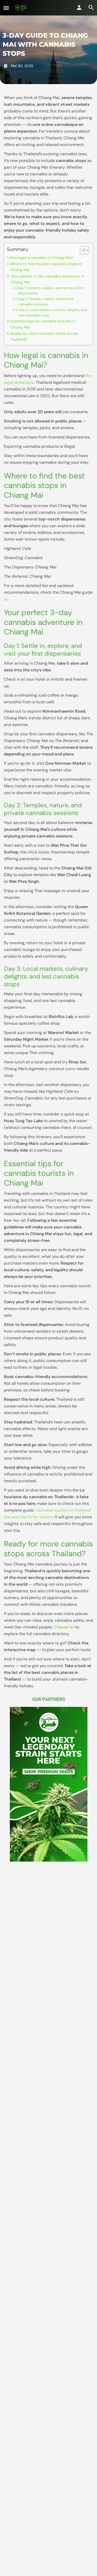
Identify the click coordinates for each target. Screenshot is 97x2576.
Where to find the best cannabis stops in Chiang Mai (46, 267)
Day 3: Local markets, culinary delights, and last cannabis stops (53, 313)
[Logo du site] (21, 8)
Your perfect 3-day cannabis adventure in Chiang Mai (47, 279)
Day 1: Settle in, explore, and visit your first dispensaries (51, 291)
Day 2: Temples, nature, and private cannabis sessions (46, 301)
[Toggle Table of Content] (82, 250)
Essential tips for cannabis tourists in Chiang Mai (43, 324)
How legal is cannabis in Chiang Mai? (41, 258)
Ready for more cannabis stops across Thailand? (44, 336)
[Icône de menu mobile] (6, 8)
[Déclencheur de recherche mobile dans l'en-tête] (91, 7)
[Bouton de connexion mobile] (79, 7)
